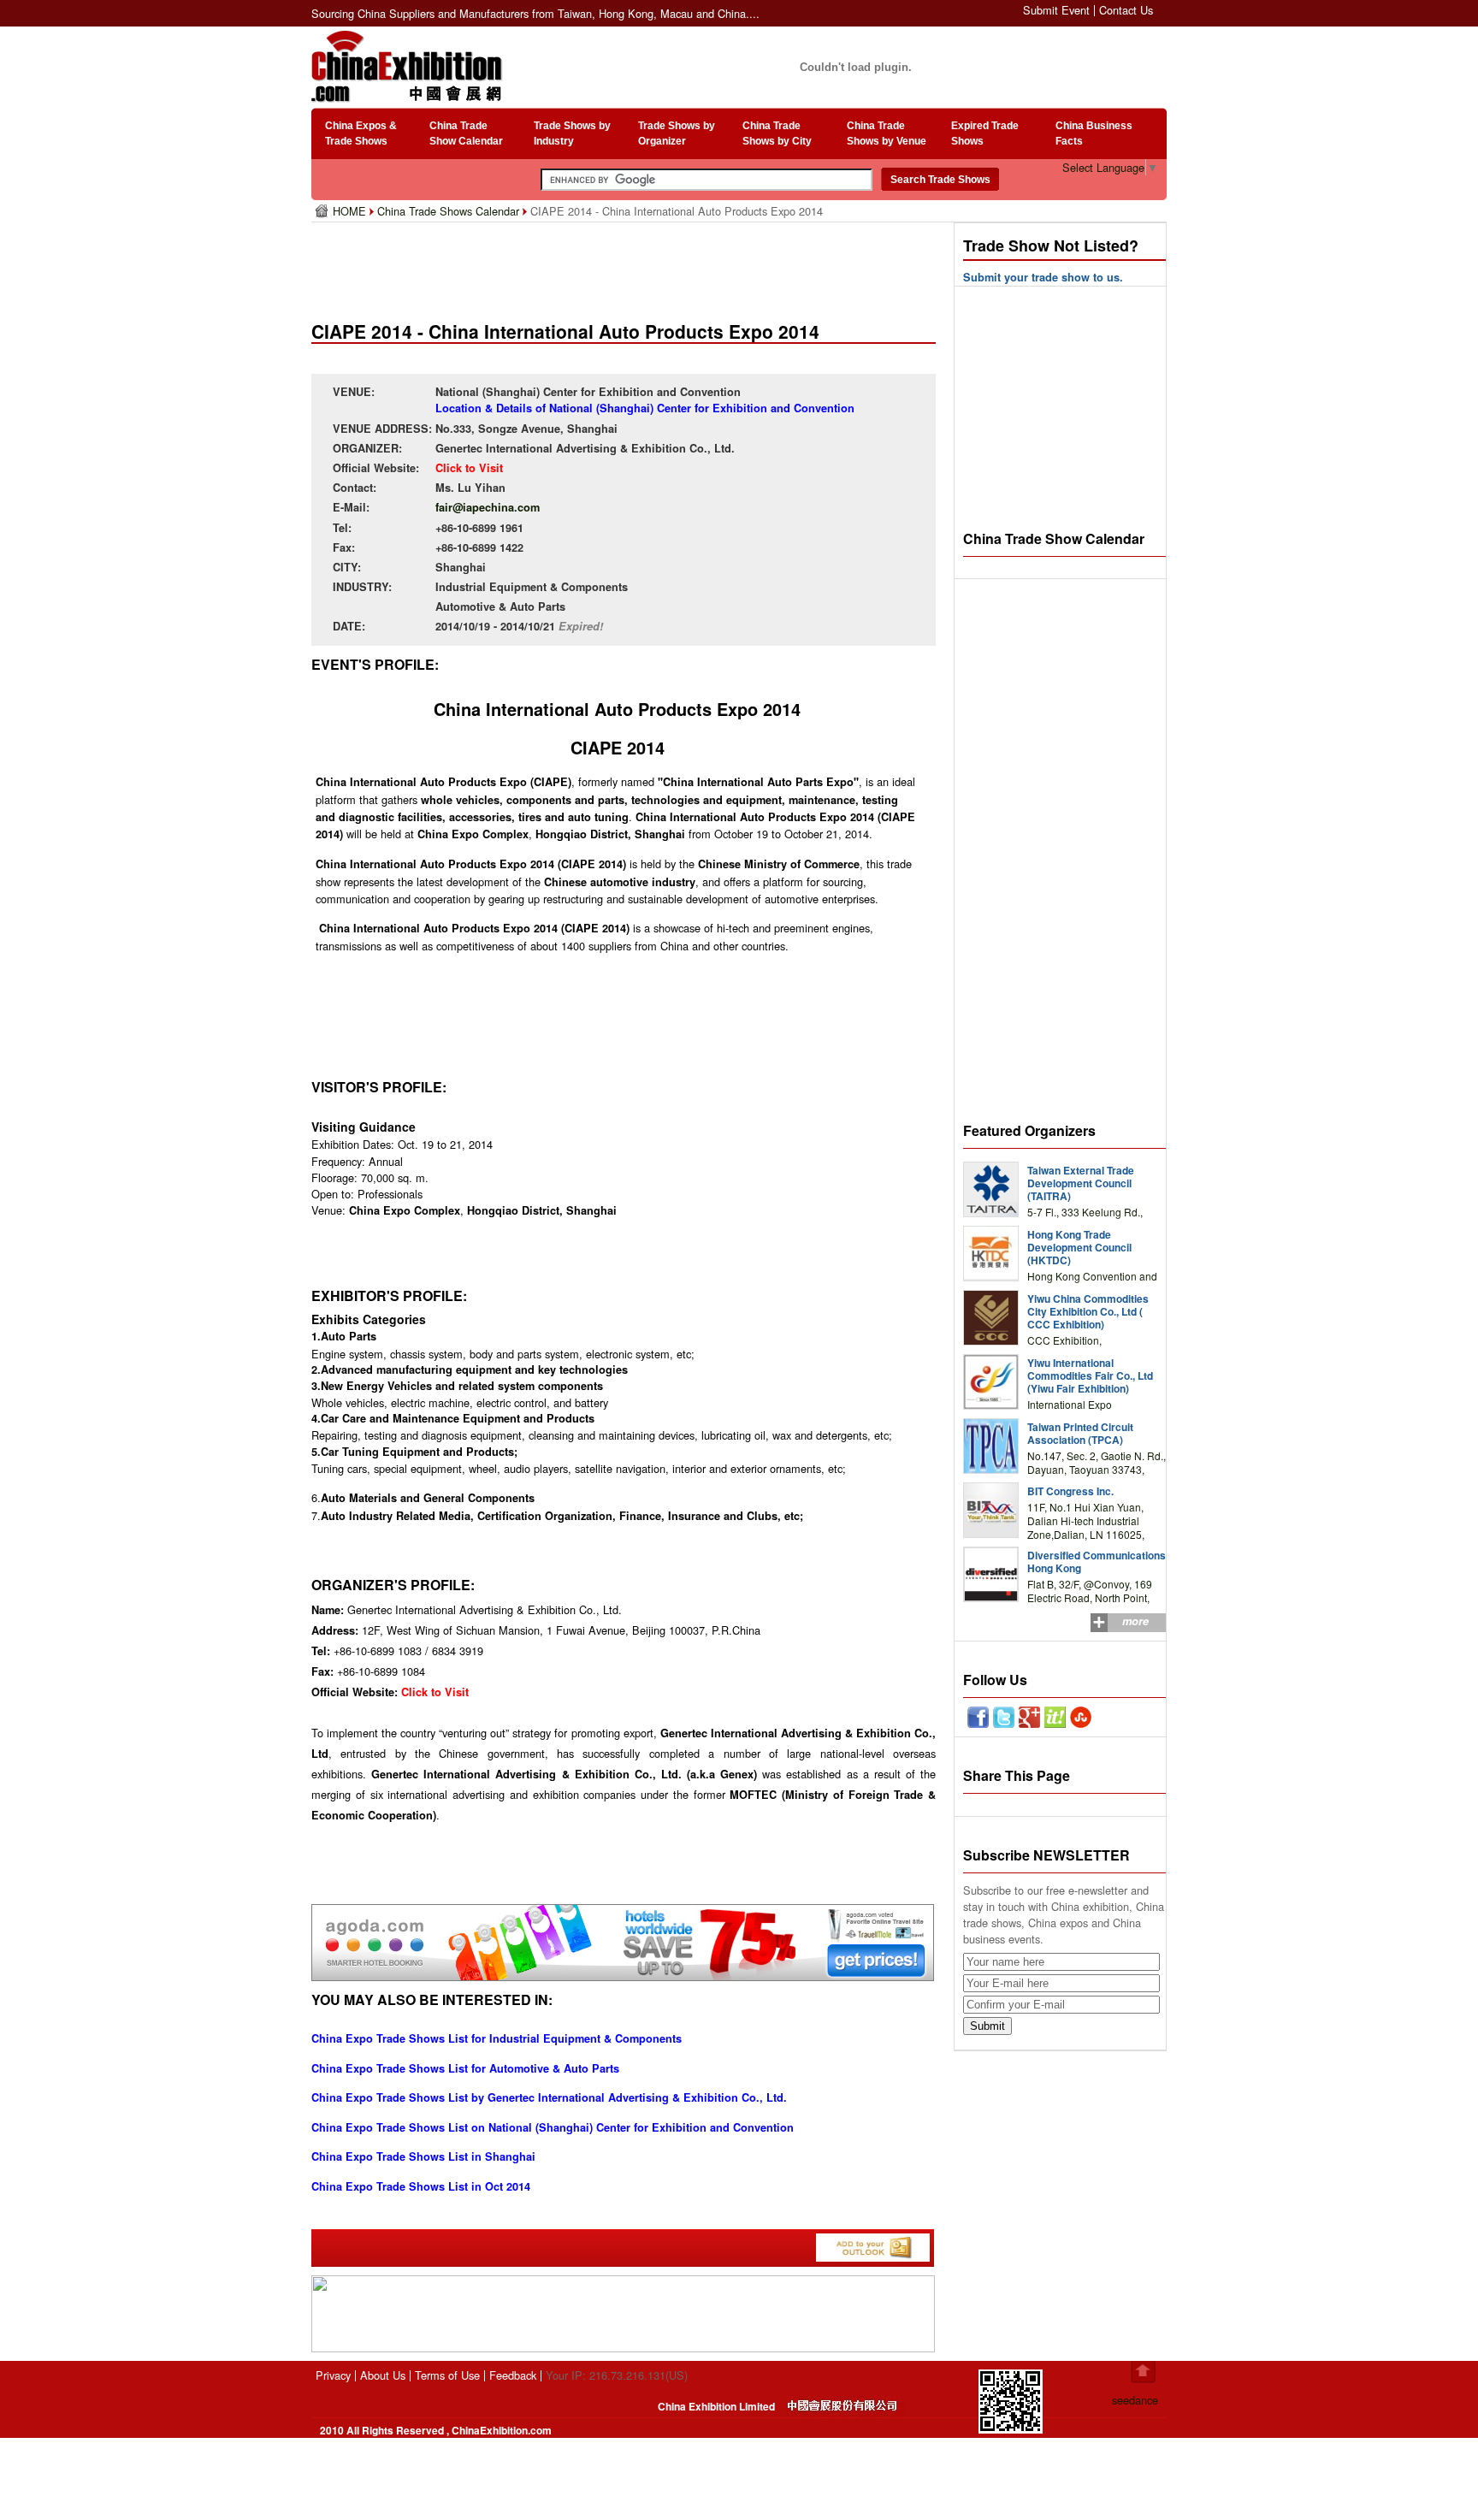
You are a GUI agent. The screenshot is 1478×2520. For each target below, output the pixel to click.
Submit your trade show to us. (1043, 277)
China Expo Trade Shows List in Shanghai (423, 2156)
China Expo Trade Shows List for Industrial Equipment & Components (497, 2038)
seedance (1135, 2400)
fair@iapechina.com (488, 507)
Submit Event (1056, 10)
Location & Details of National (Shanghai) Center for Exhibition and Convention (645, 408)
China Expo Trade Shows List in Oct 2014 (421, 2186)
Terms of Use (447, 2375)
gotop (1143, 2372)
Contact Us (1126, 10)
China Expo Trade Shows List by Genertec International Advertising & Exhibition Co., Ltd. (549, 2097)
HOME (351, 211)
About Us (383, 2375)
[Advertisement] (627, 265)
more (1135, 1621)
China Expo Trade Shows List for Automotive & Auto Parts (465, 2068)
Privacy (333, 2375)
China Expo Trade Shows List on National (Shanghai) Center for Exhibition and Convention (553, 2127)
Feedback (513, 2375)
